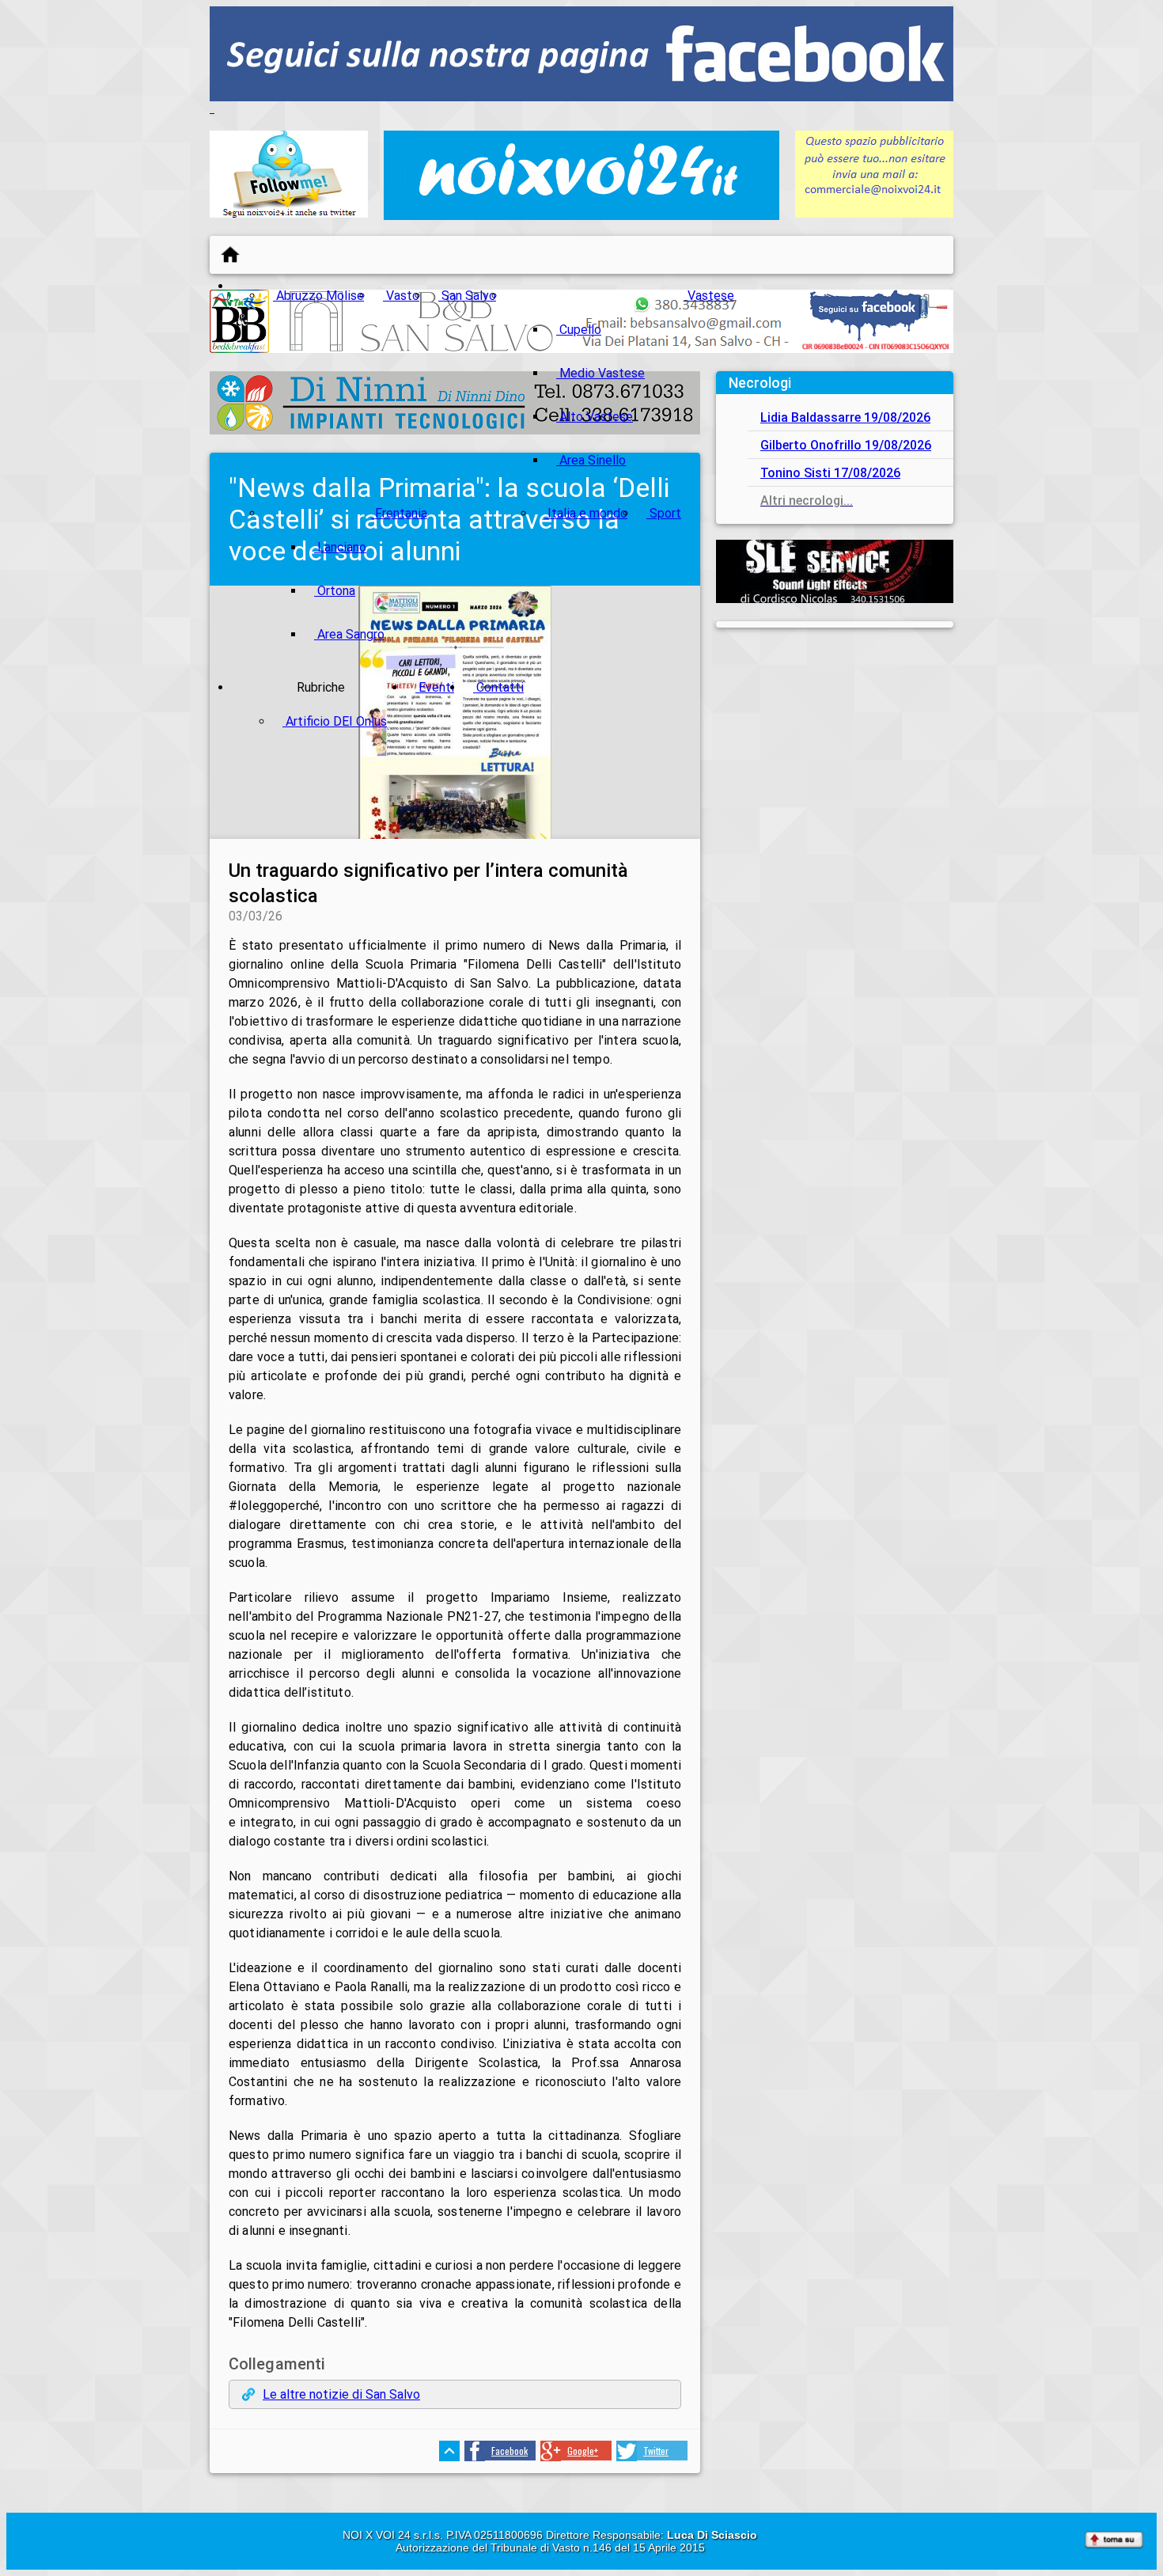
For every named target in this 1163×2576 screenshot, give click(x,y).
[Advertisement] (835, 742)
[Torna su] (1114, 2541)
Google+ (583, 2451)
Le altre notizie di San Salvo (341, 2394)
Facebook (510, 2451)
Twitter (656, 2451)
